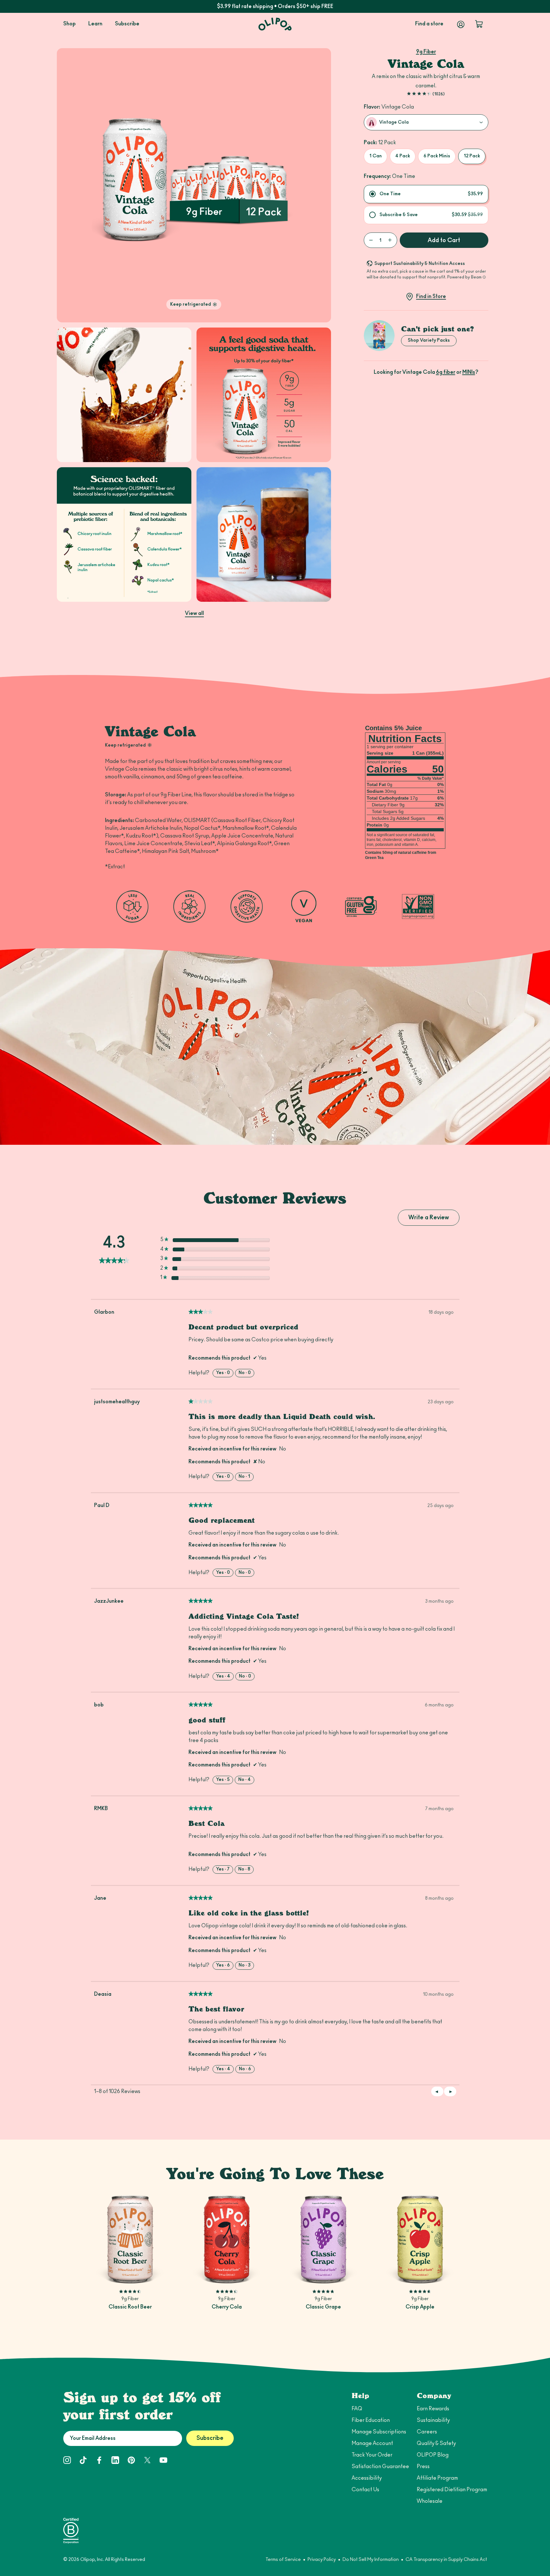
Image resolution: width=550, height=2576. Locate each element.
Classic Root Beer (130, 2307)
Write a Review (434, 1220)
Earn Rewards (433, 2409)
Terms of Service (283, 2560)
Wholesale (430, 2501)
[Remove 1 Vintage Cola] (371, 240)
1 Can (375, 156)
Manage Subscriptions (379, 2432)
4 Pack (403, 156)
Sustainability (433, 2420)
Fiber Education (371, 2420)
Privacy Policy (322, 2560)
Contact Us (365, 2490)
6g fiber (446, 372)
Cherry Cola (227, 2307)
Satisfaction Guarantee (380, 2466)
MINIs (469, 372)
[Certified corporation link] (71, 2530)
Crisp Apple (420, 2307)
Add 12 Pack (130, 2274)
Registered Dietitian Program (452, 2490)
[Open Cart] (479, 24)
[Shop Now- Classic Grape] (323, 2239)
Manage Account (372, 2443)
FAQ (357, 2409)
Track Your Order (372, 2455)
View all (194, 613)
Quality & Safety (436, 2443)
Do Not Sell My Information (371, 2560)
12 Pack (472, 156)
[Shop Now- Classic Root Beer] (130, 2239)
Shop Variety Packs (429, 340)
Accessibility (367, 2478)
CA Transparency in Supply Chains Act (446, 2560)
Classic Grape (323, 2307)
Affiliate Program (437, 2478)
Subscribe (210, 2438)
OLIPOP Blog (433, 2455)
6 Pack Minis (437, 156)
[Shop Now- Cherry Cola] (227, 2239)
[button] (450, 2091)
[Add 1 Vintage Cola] (390, 240)
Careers (427, 2432)
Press (423, 2466)
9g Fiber (426, 52)
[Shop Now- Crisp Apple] (420, 2239)
